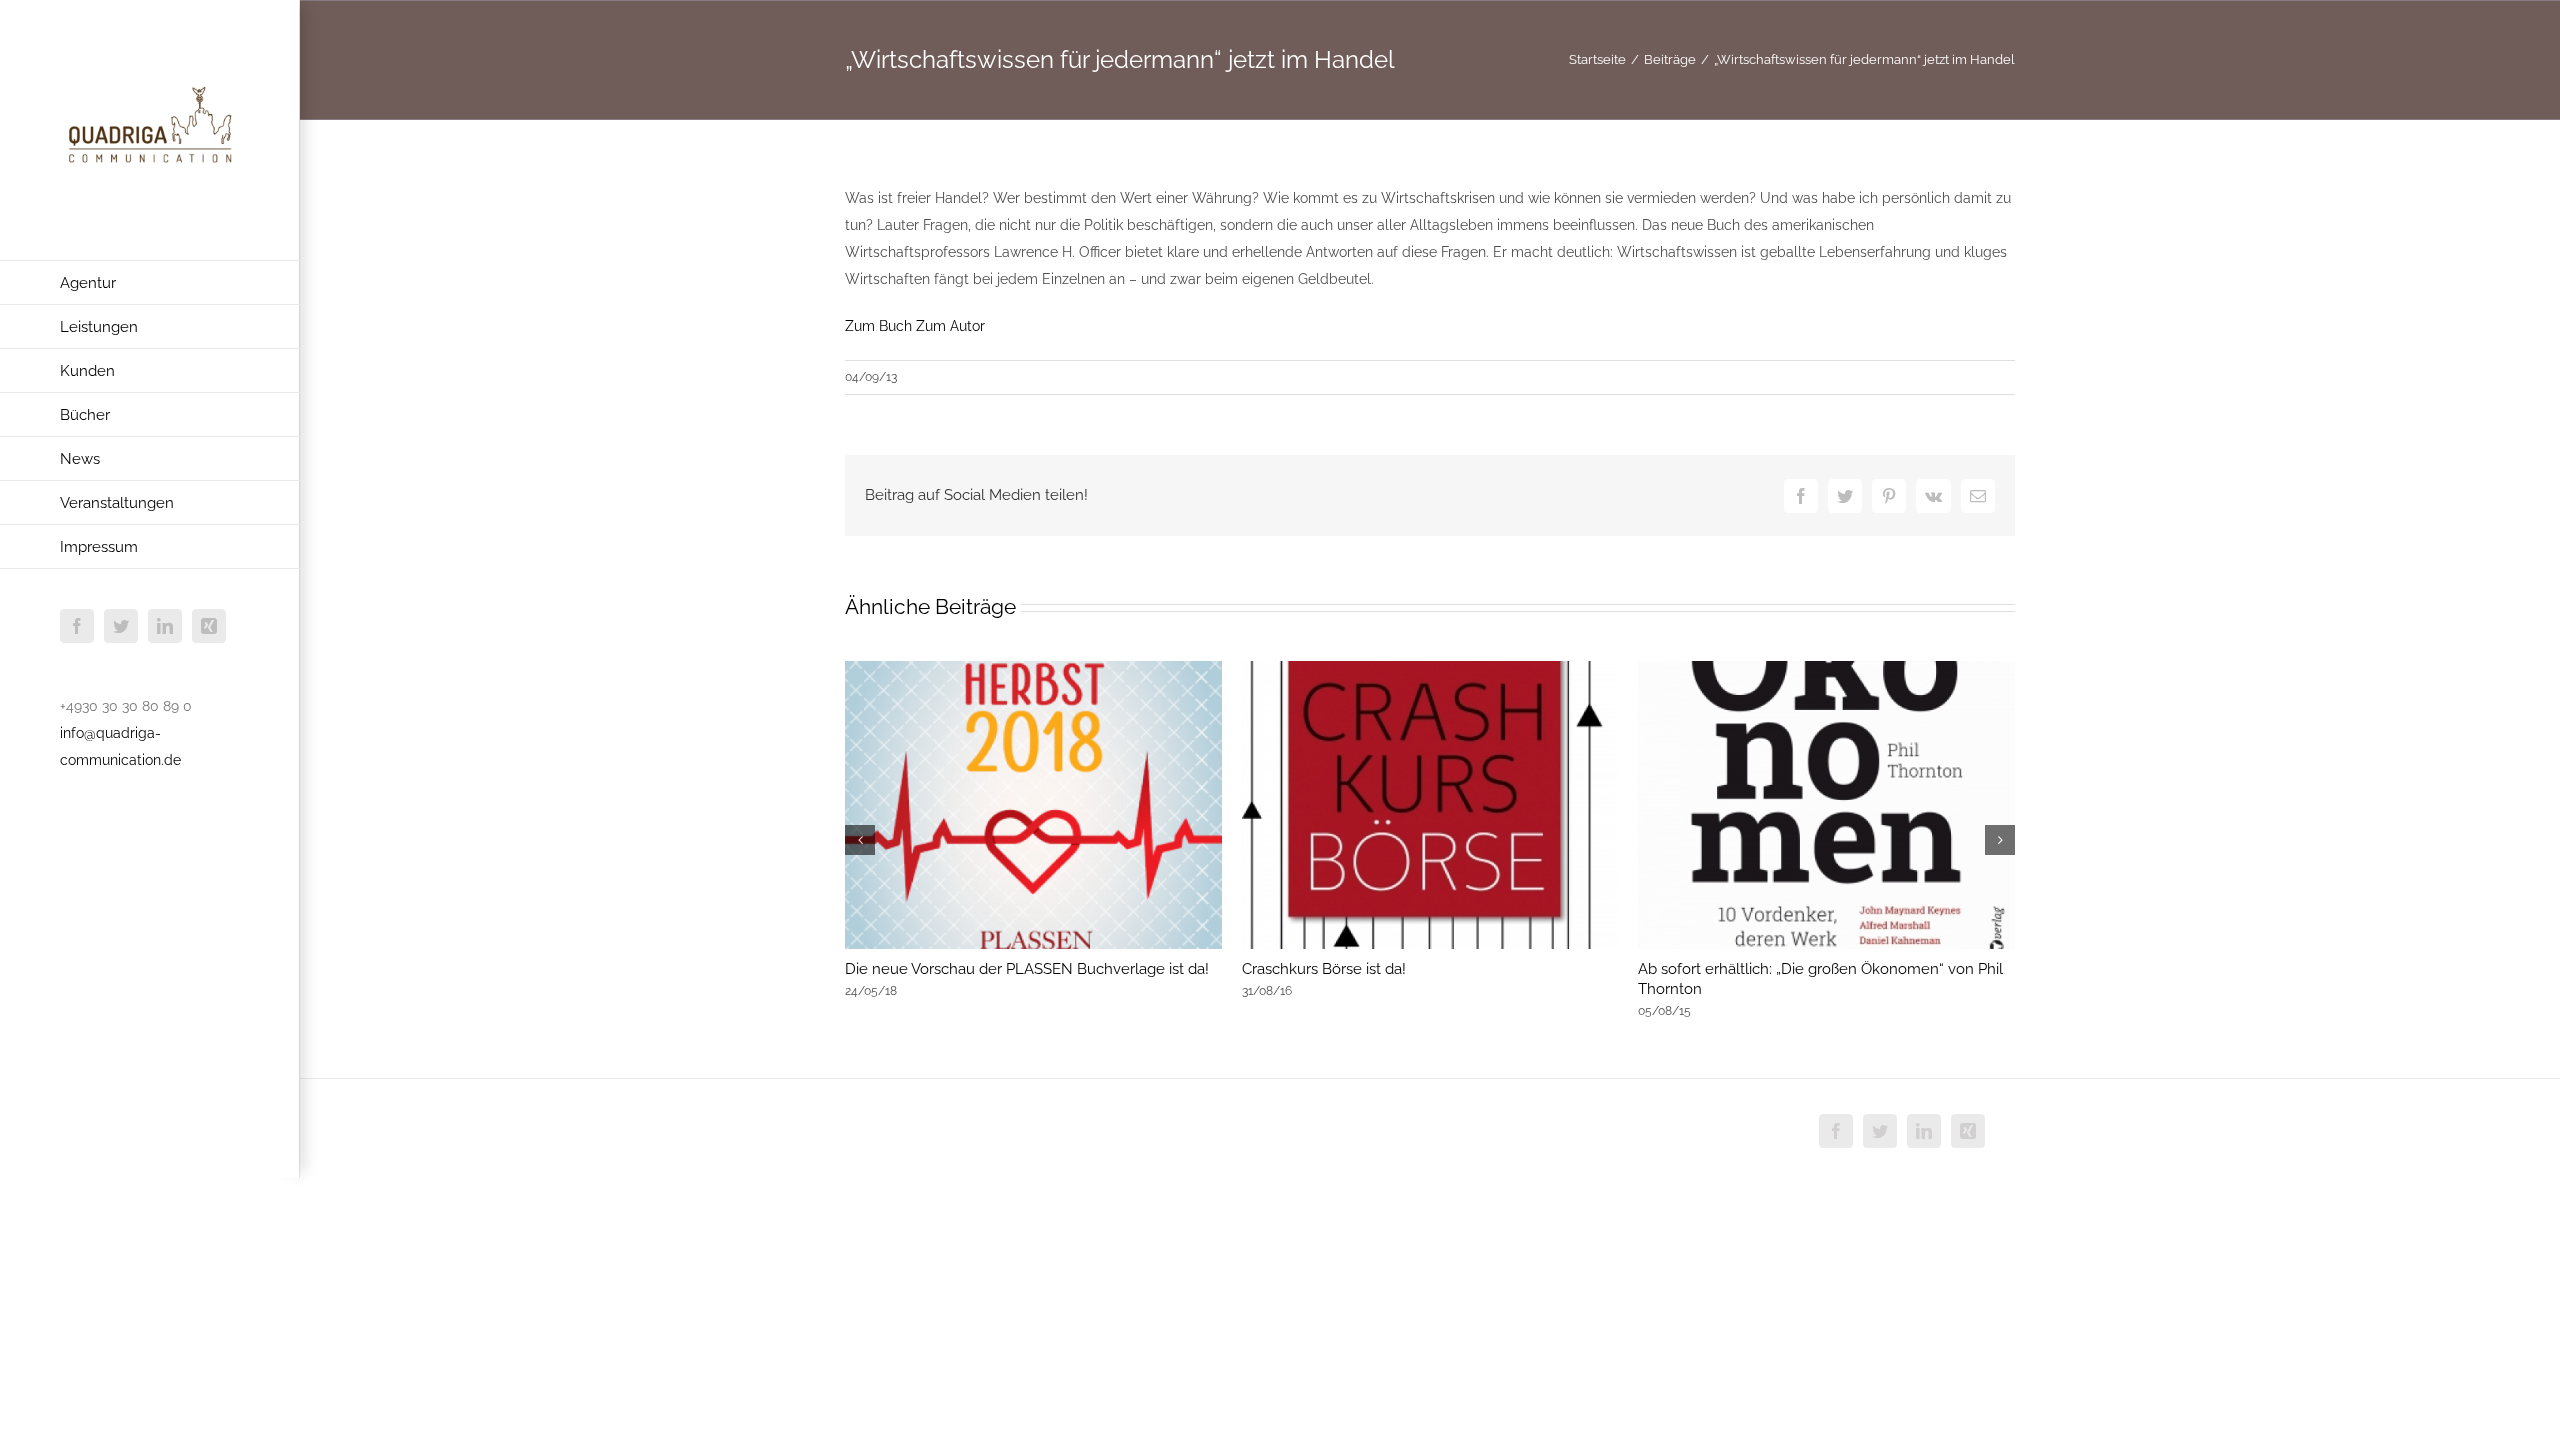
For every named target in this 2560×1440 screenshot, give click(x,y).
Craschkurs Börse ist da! (1324, 969)
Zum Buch (880, 326)
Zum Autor (950, 326)
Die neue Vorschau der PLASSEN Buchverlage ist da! (1027, 969)
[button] (860, 840)
